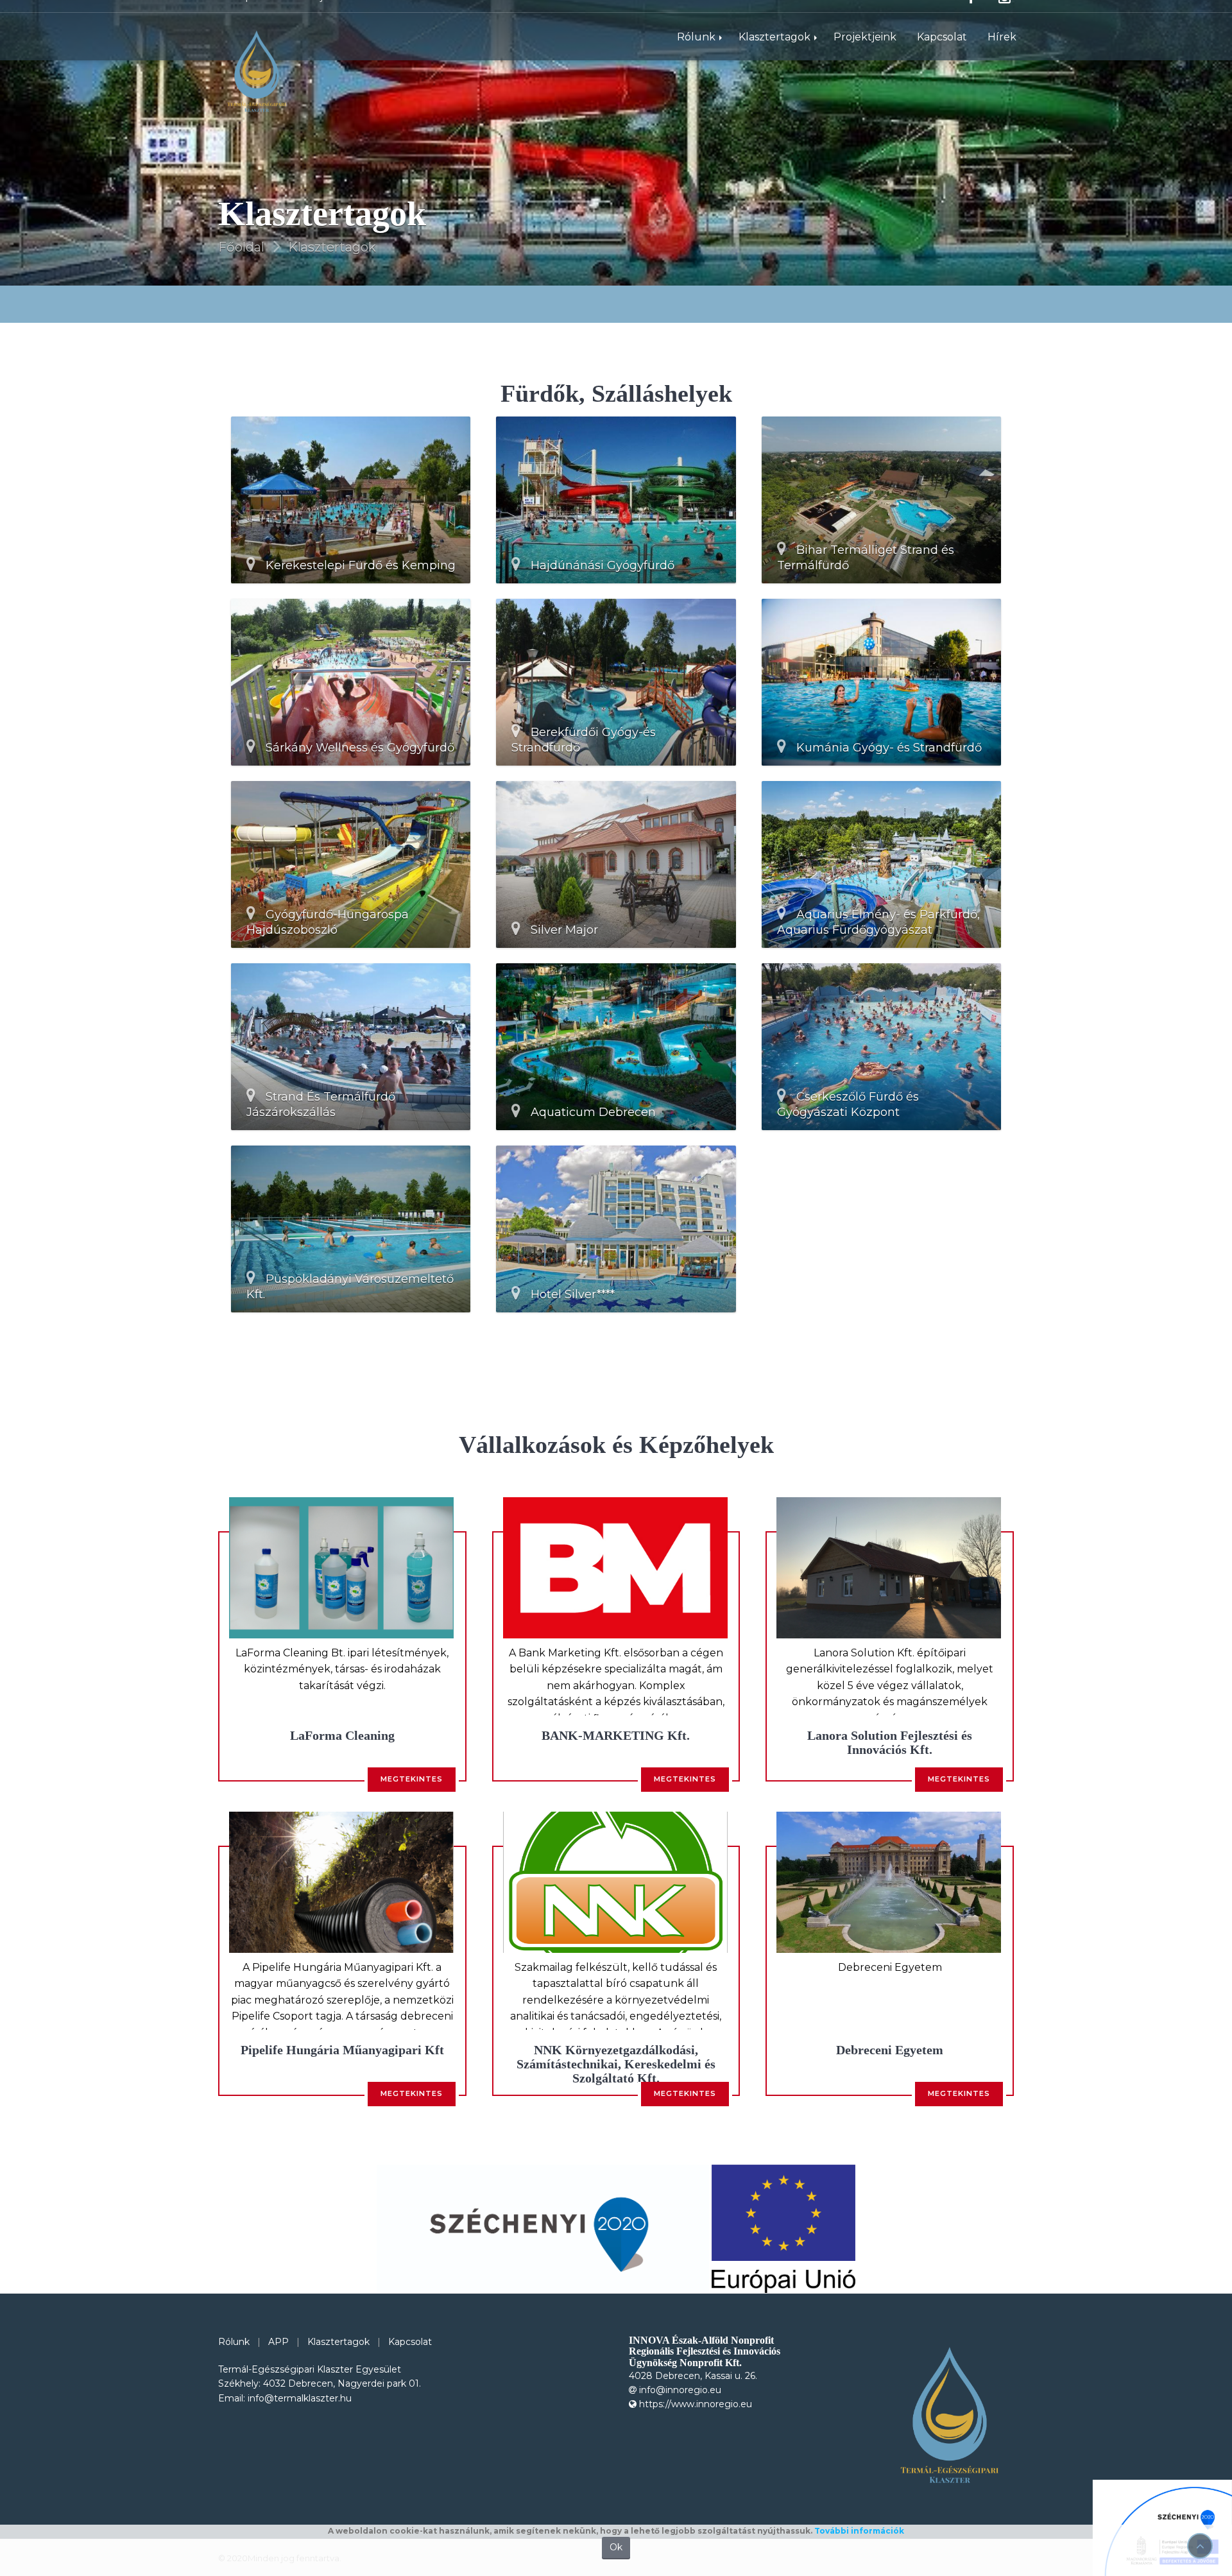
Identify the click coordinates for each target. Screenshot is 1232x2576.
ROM (935, 15)
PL (901, 15)
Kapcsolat (255, 15)
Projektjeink (865, 56)
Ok (616, 2547)
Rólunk (696, 56)
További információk (859, 2531)
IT (875, 15)
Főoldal (241, 247)
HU (818, 15)
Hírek (1002, 56)
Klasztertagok (774, 56)
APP (278, 2342)
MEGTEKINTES (412, 1779)
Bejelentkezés (339, 15)
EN (848, 15)
